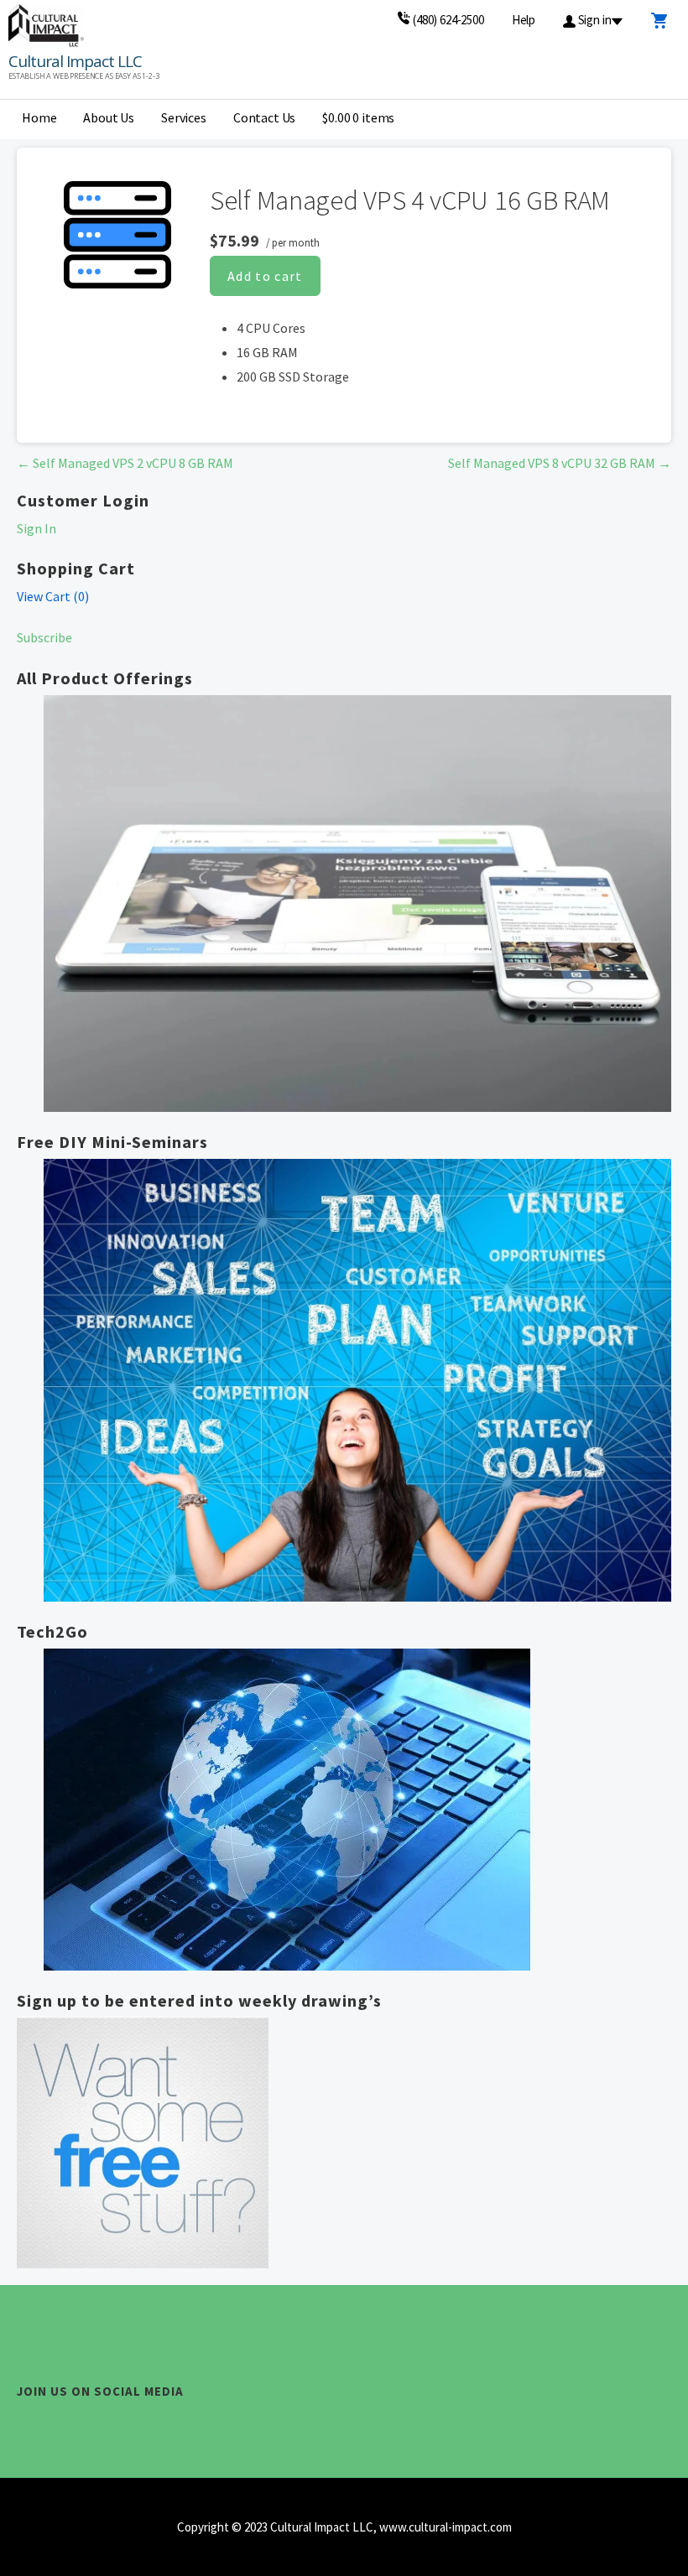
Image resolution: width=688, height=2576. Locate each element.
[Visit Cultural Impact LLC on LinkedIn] (63, 2425)
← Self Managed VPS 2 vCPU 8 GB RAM (125, 463)
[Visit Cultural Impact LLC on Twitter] (29, 2425)
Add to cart (265, 276)
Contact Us (264, 117)
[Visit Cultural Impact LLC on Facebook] (92, 2425)
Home (39, 117)
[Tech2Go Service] (357, 1810)
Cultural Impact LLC (75, 61)
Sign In (36, 528)
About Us (109, 117)
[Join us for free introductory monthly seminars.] (357, 1381)
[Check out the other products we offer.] (357, 904)
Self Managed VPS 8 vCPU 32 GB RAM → (560, 463)
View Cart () (53, 596)
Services (184, 117)
